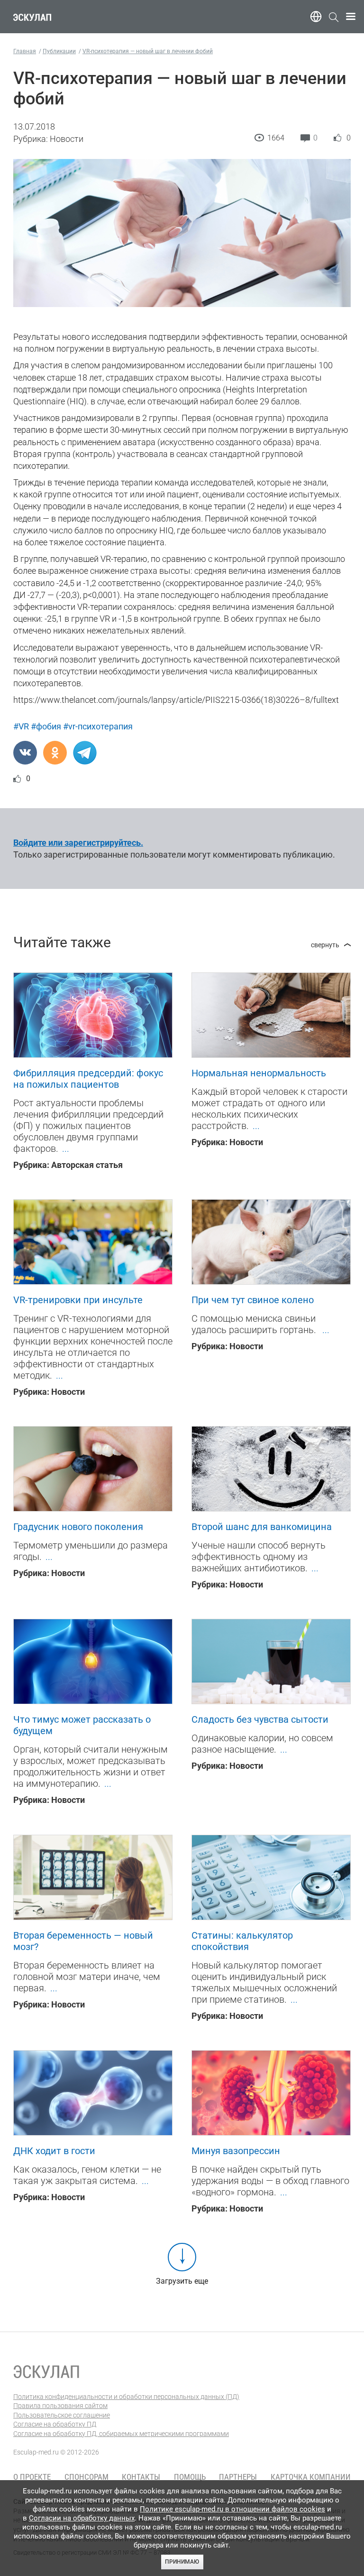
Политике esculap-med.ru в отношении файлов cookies (232, 2509)
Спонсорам (86, 2477)
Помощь (190, 2477)
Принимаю (182, 2562)
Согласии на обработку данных (82, 2518)
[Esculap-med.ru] (46, 2371)
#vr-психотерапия (98, 726)
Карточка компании (311, 2477)
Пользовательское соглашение (62, 2415)
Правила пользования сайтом (60, 2406)
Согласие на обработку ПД (55, 2424)
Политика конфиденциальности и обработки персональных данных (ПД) (126, 2397)
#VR (21, 726)
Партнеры (238, 2477)
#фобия (46, 726)
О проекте (32, 2477)
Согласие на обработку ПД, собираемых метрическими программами (121, 2434)
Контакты (141, 2477)
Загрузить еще (182, 2281)
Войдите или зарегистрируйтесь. (78, 843)
